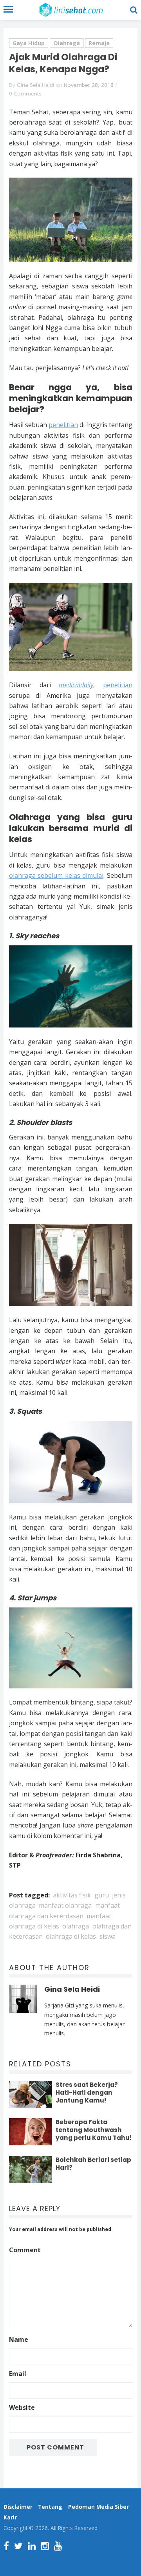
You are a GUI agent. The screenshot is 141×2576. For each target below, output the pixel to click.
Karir (10, 2517)
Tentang (50, 2507)
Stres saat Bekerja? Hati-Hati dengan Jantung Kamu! (87, 2093)
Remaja (99, 43)
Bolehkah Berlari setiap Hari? (93, 2164)
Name (19, 2339)
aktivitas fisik (72, 1895)
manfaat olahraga (65, 1905)
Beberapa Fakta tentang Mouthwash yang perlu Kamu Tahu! (94, 2130)
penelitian (63, 425)
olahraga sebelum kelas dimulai (56, 875)
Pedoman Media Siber (99, 2507)
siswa (108, 1936)
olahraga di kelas (71, 1936)
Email (18, 2374)
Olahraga (67, 43)
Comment (25, 2250)
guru (102, 1895)
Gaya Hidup (29, 43)
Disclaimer (18, 2507)
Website (22, 2407)
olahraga (76, 1926)
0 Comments (25, 94)
